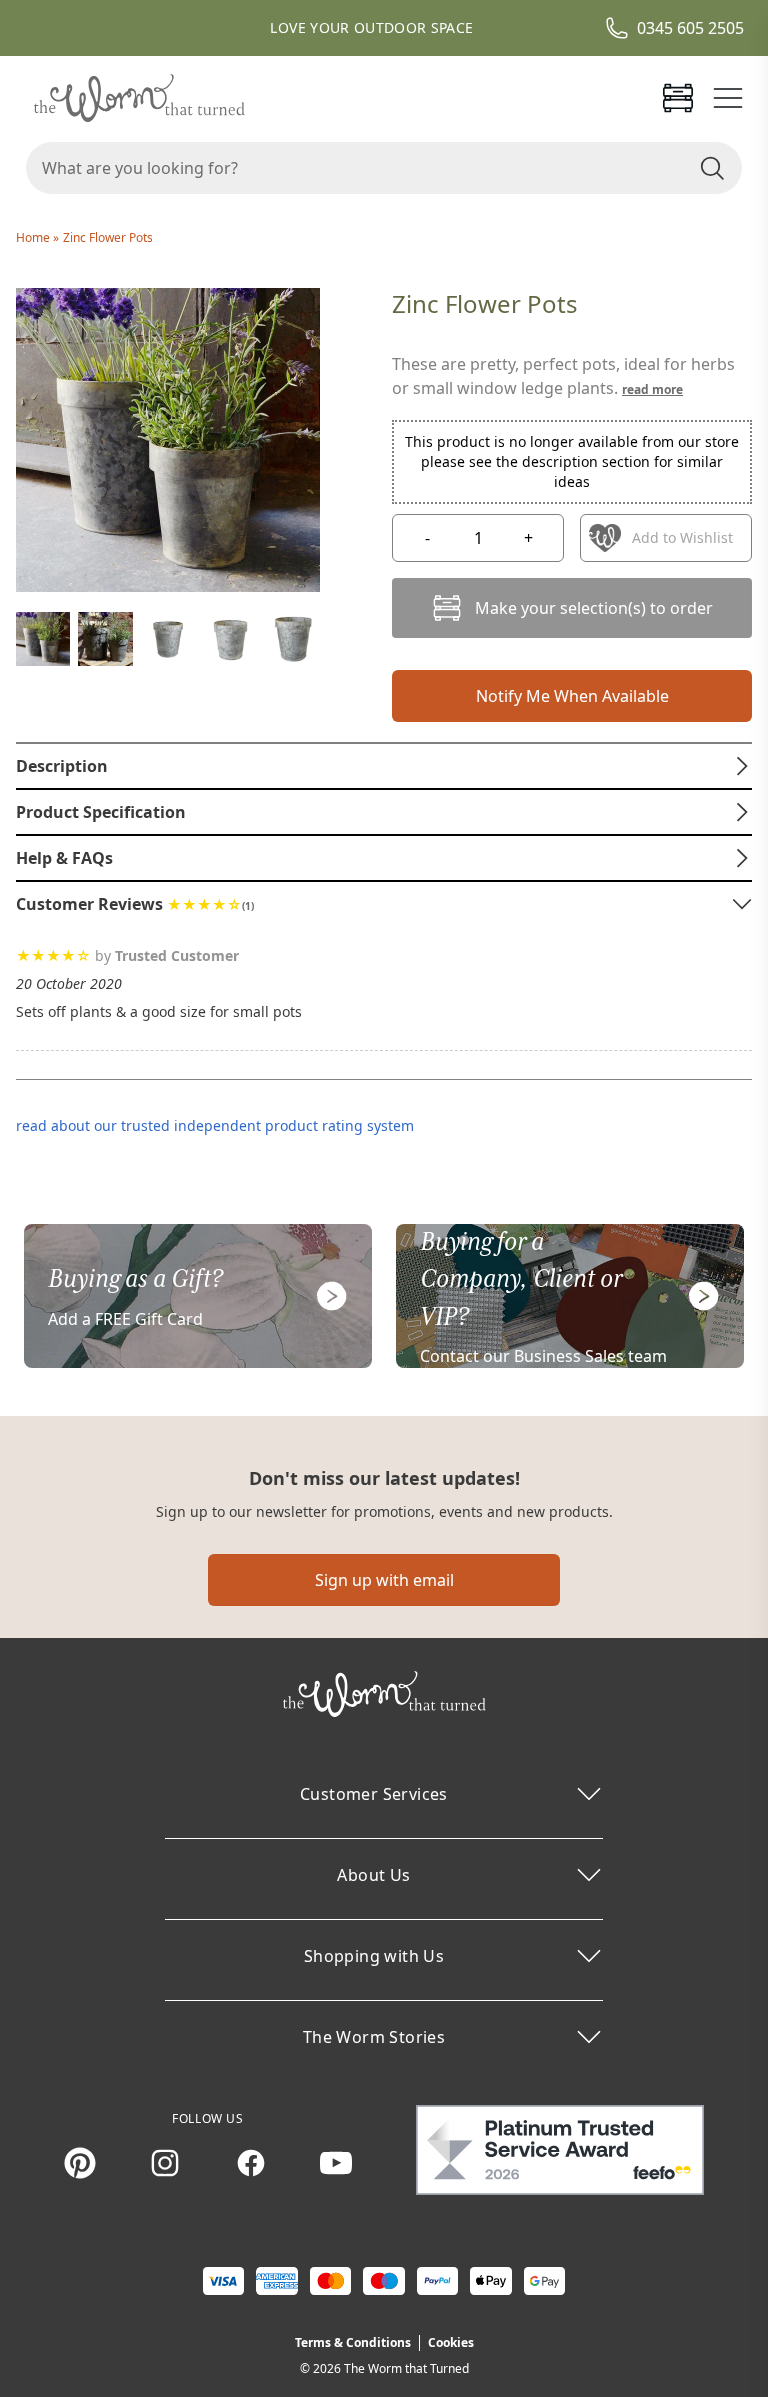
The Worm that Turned (406, 2368)
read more (652, 389)
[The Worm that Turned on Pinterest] (80, 2163)
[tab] (384, 766)
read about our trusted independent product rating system (215, 1125)
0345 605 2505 (690, 28)
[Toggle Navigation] (728, 98)
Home (34, 237)
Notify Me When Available (572, 696)
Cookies (451, 2342)
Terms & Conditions (353, 2342)
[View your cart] (678, 98)
